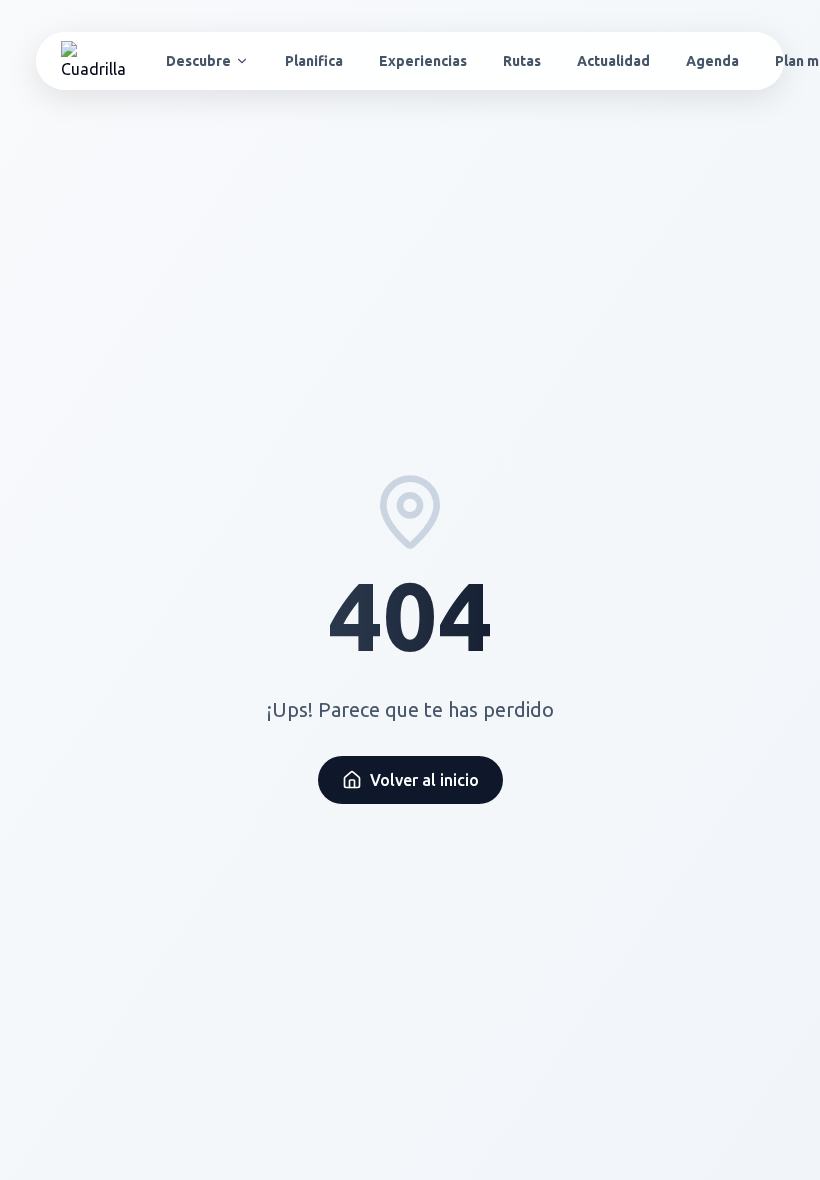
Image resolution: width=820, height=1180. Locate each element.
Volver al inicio (424, 780)
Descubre (198, 61)
